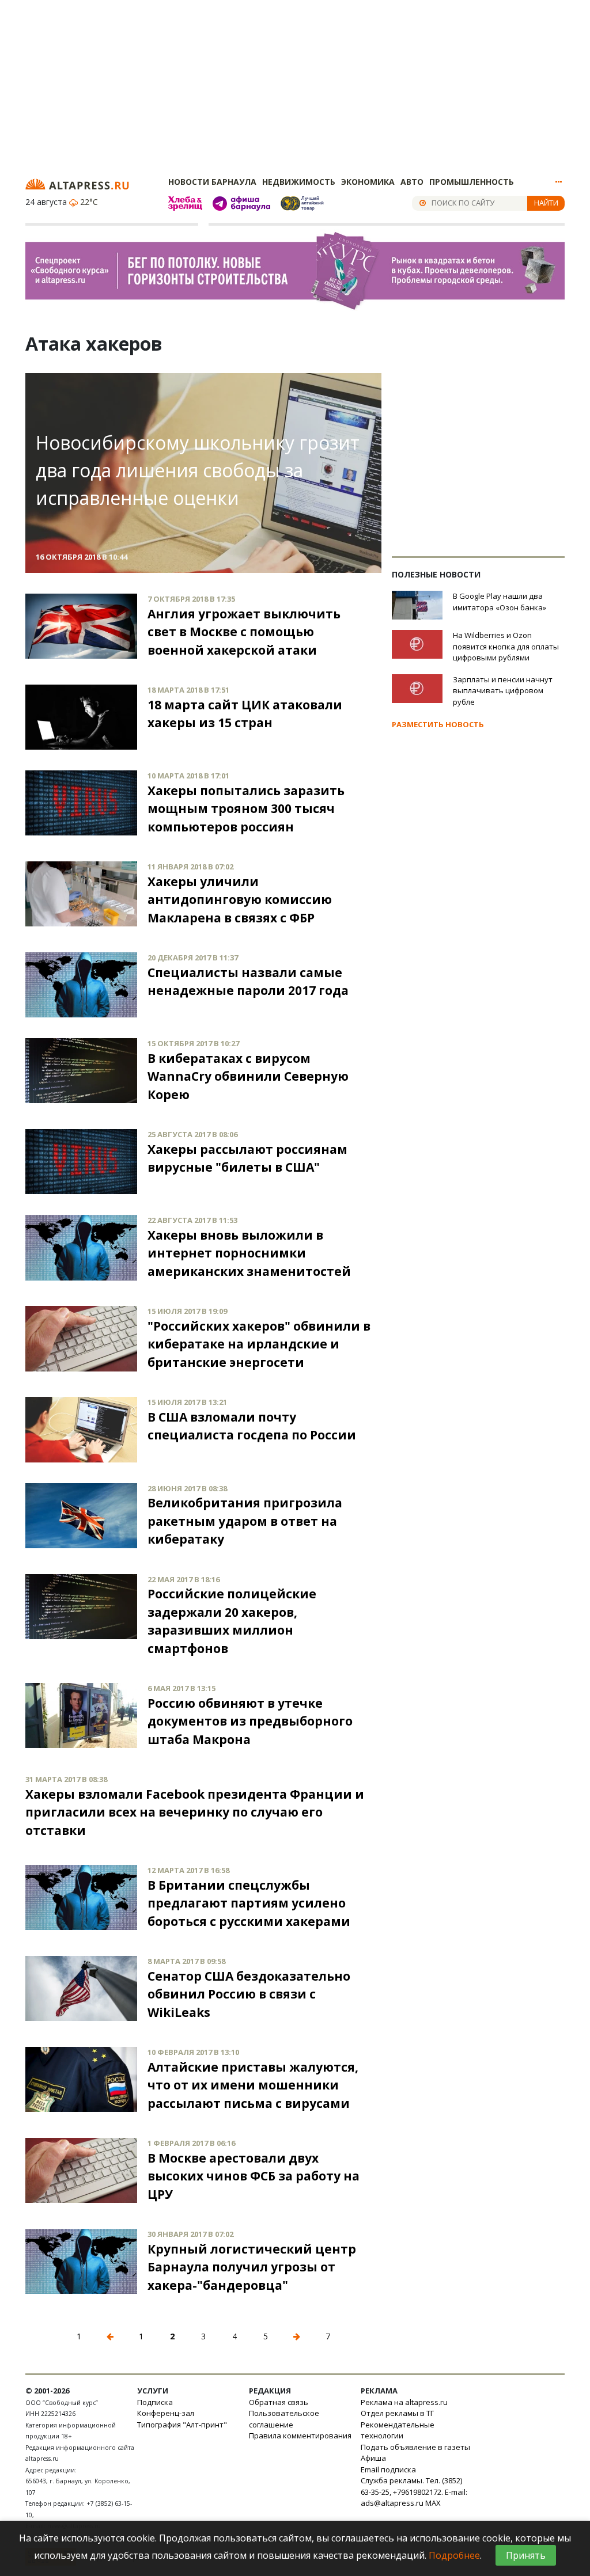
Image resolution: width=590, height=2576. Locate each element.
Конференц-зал (166, 2413)
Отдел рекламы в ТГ (397, 2413)
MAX (433, 2503)
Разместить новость (438, 724)
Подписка (155, 2402)
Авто (412, 182)
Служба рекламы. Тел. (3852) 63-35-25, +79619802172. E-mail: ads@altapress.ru (414, 2492)
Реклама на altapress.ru (404, 2402)
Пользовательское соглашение (284, 2419)
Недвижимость (299, 182)
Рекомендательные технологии (398, 2430)
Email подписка (388, 2469)
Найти (546, 203)
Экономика (368, 182)
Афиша (373, 2458)
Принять (526, 2555)
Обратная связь (279, 2402)
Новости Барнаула (212, 182)
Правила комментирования (300, 2436)
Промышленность (472, 182)
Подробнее (454, 2555)
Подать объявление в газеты (415, 2447)
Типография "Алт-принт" (182, 2425)
